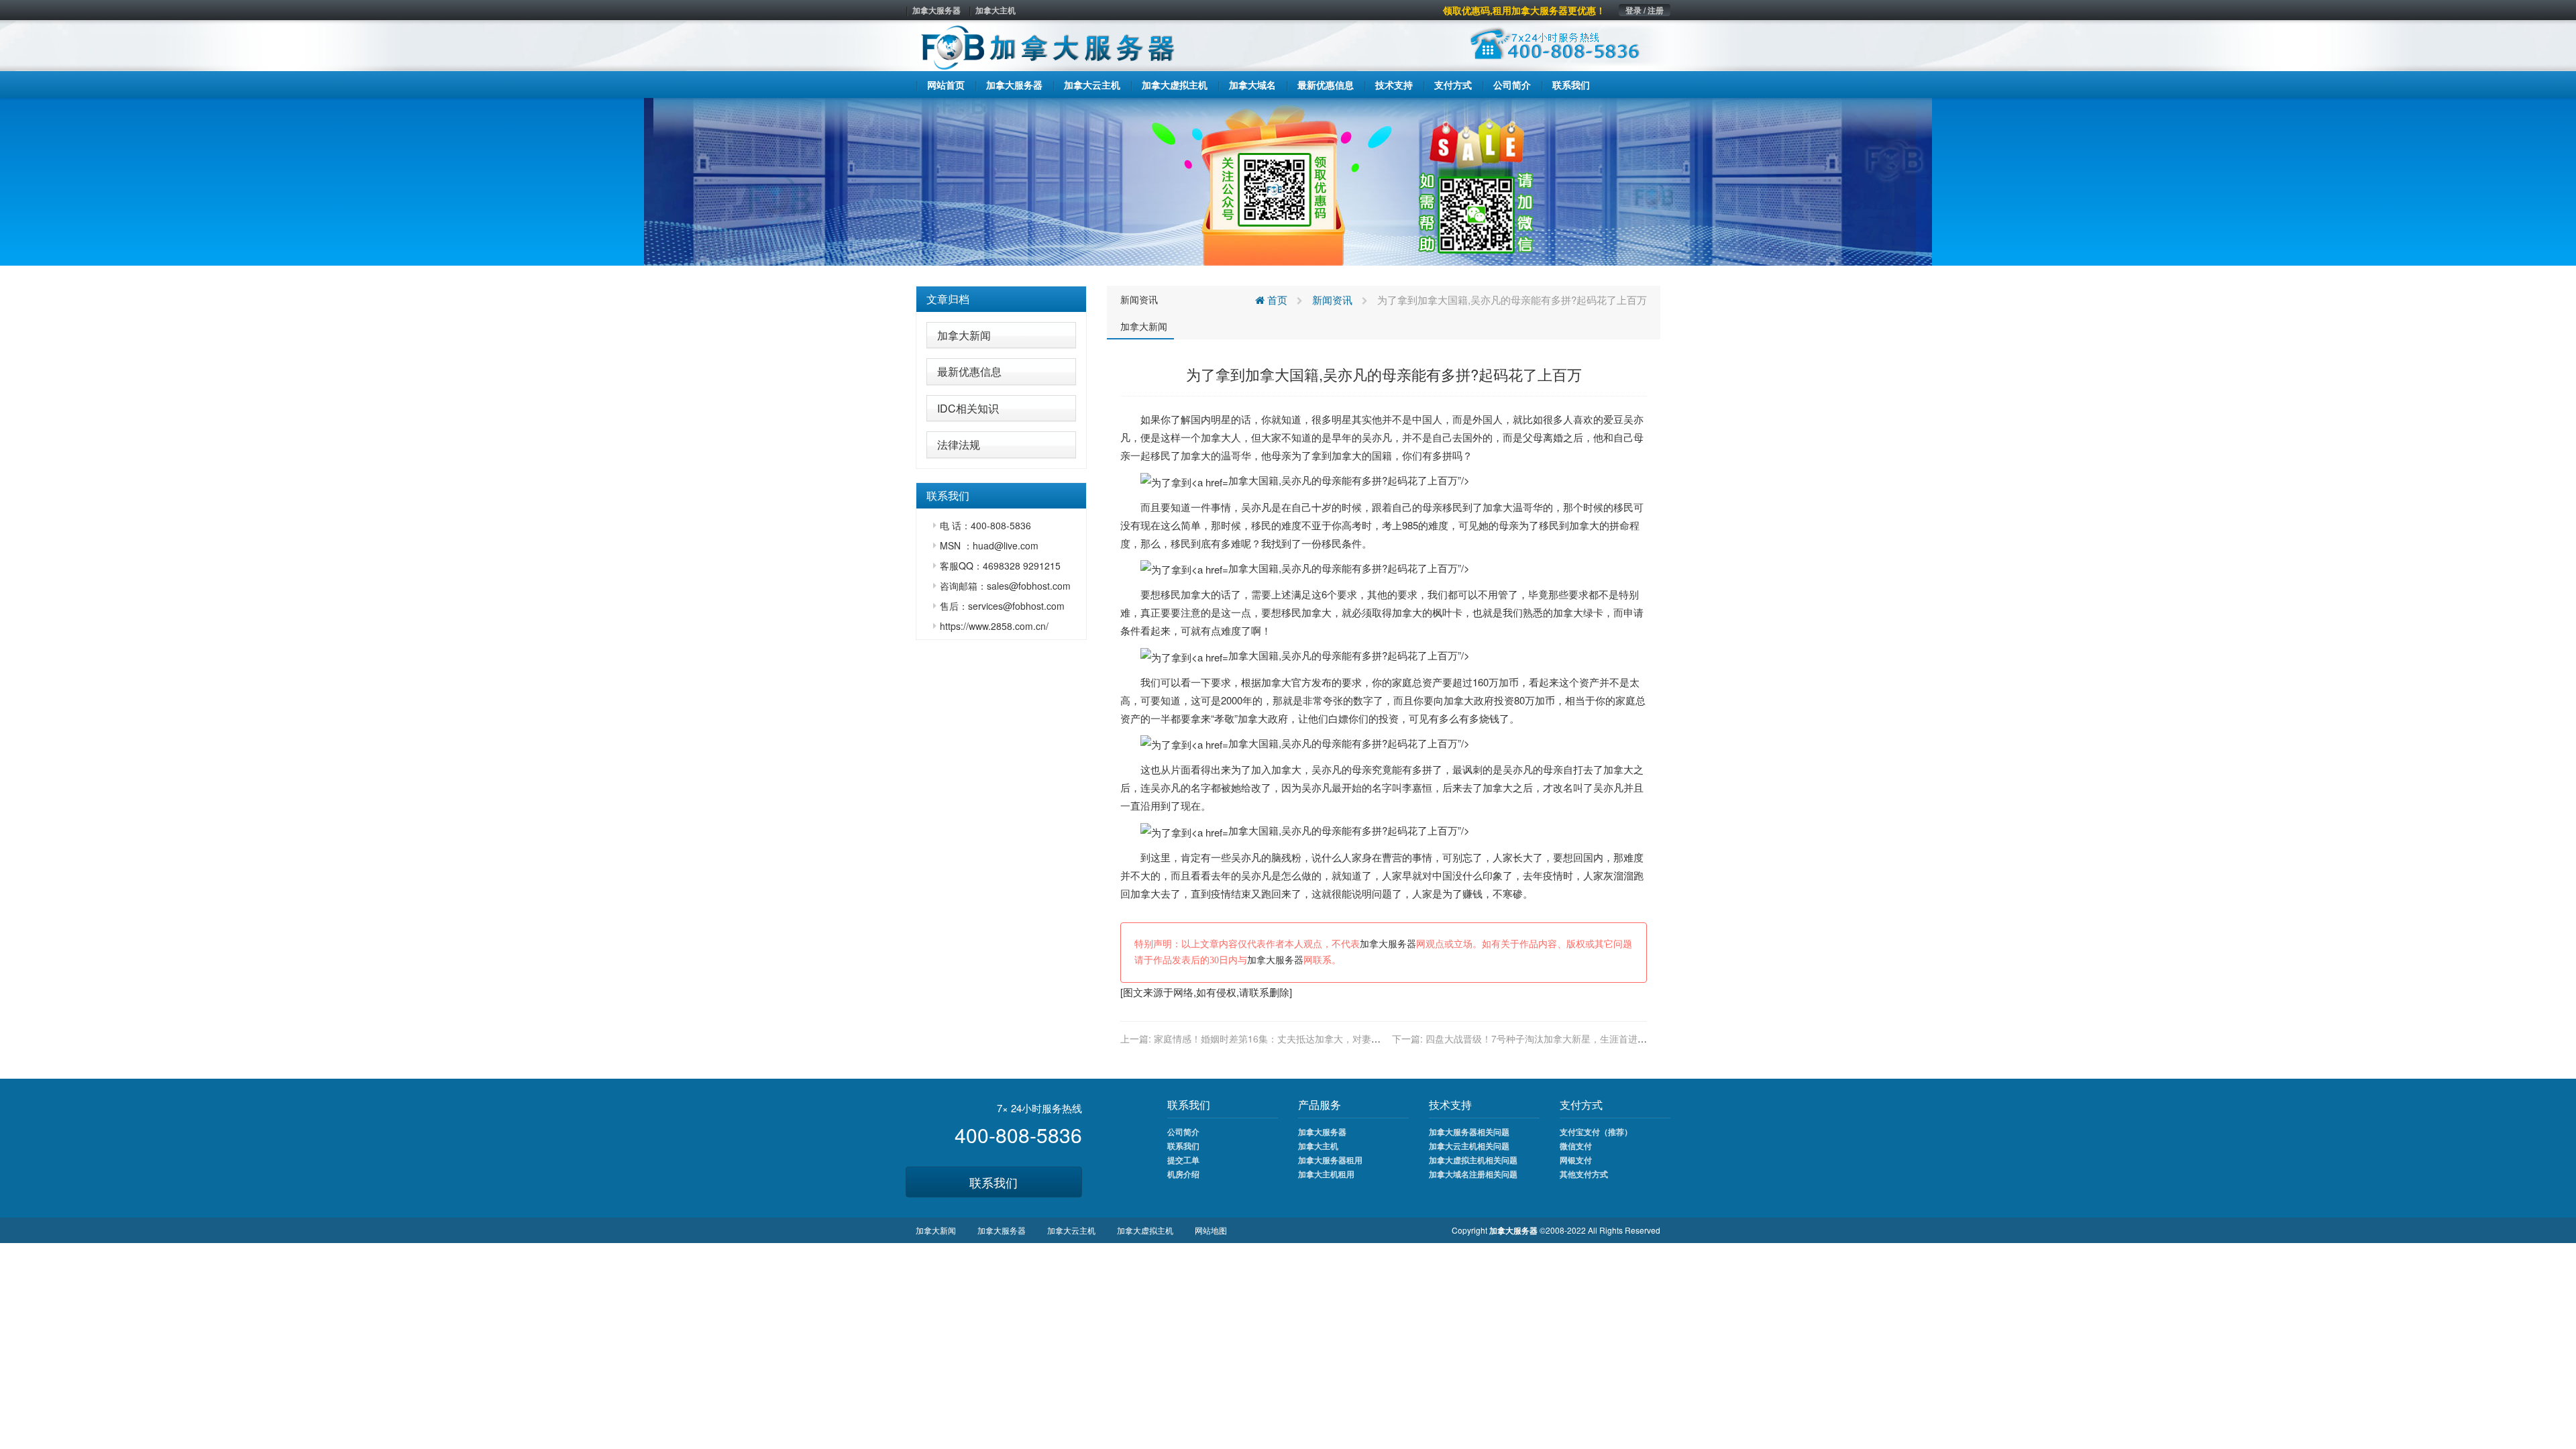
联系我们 (994, 1182)
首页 (1276, 300)
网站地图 (1211, 1230)
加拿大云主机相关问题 (1469, 1146)
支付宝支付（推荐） (1596, 1132)
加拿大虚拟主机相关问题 (1473, 1160)
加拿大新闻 (964, 335)
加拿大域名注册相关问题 (1473, 1174)
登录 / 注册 (1645, 10)
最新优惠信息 (969, 371)
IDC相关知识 (968, 408)
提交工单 (1183, 1160)
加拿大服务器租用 (1330, 1160)
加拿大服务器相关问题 (1469, 1132)
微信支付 (1576, 1146)
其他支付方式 (1584, 1174)
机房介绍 (1183, 1174)
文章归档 (948, 299)
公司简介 (1183, 1132)
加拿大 (1216, 437)
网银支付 (1576, 1160)
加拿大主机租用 (1326, 1174)
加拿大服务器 (936, 10)
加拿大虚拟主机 (1145, 1230)
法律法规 (959, 444)
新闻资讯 (1139, 299)
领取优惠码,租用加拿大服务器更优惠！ (1524, 10)
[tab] (1001, 299)
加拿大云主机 (1071, 1230)
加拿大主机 (996, 10)
